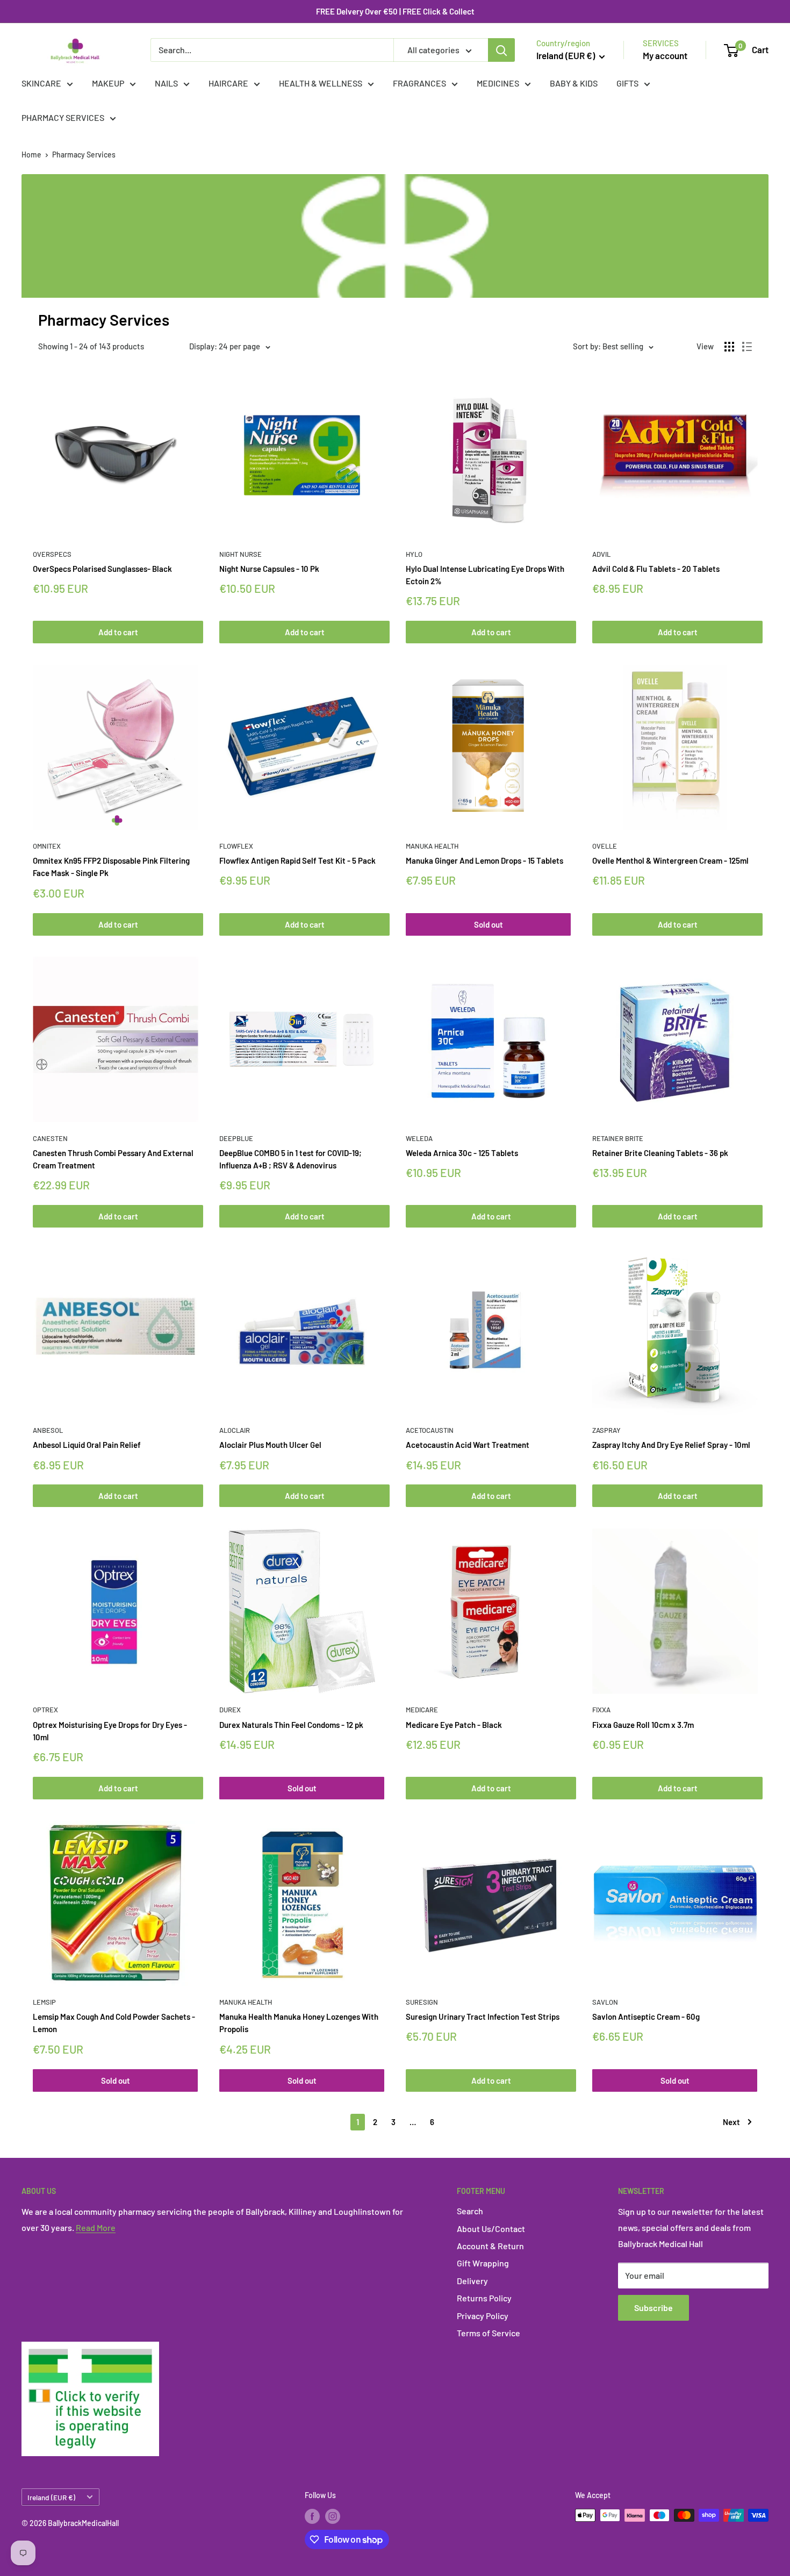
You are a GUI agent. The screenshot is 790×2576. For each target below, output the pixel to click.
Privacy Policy (483, 2316)
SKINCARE (41, 83)
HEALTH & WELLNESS (321, 83)
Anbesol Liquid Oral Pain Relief (87, 1445)
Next (731, 2122)
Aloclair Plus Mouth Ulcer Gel (270, 1445)
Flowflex (236, 846)
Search (470, 2211)
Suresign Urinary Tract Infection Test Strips (483, 2017)
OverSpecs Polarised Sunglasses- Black (102, 569)
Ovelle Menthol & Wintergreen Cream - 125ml (670, 860)
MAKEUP (108, 83)
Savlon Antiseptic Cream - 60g (646, 2017)
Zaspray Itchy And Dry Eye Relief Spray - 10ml (671, 1445)
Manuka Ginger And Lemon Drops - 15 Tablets (484, 860)
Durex (230, 1710)
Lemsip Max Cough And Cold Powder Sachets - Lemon (114, 2023)
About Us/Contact (491, 2229)
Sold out (489, 924)
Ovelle (605, 846)
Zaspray (606, 1430)
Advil (601, 554)
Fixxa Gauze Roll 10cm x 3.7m (643, 1725)
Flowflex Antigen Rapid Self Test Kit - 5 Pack (297, 860)
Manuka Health (432, 846)
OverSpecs (52, 554)
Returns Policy (484, 2298)
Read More (96, 2227)
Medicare (422, 1710)
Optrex (45, 1710)
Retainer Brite (618, 1138)
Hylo (414, 554)
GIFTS (627, 83)
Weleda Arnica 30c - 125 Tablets (462, 1153)
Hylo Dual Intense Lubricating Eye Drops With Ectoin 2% (485, 575)
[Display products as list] (747, 347)
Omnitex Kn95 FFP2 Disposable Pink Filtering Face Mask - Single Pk (111, 867)
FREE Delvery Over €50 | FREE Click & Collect (395, 11)
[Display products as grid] (729, 347)
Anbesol (48, 1430)
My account (665, 55)
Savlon (605, 2002)
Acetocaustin (430, 1430)
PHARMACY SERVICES (63, 117)
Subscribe (653, 2308)
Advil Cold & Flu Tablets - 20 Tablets (656, 569)
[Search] (501, 50)
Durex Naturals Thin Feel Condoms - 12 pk (291, 1725)
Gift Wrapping (483, 2263)
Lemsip (44, 2002)
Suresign (422, 2002)
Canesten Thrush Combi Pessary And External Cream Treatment (113, 1159)
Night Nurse (240, 554)
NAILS (166, 83)
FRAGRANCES (419, 83)
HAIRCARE (228, 83)
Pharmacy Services (84, 155)
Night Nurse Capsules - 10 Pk (269, 569)
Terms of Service (489, 2333)
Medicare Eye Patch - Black (454, 1725)
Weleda (419, 1138)
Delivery (472, 2281)
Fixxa (601, 1710)
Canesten (50, 1138)
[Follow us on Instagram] (333, 2516)
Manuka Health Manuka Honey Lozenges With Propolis (299, 2023)
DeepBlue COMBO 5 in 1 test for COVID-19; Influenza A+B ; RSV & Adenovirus (290, 1159)
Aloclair (235, 1430)
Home (31, 155)
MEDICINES (498, 83)
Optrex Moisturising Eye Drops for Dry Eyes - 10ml (110, 1731)
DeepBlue (236, 1138)
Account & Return (490, 2246)
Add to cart (118, 632)
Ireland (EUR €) (51, 2497)
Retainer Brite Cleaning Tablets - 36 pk (660, 1153)
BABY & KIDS (574, 83)
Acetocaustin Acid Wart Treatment (468, 1445)
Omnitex (47, 846)
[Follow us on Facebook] (312, 2516)
